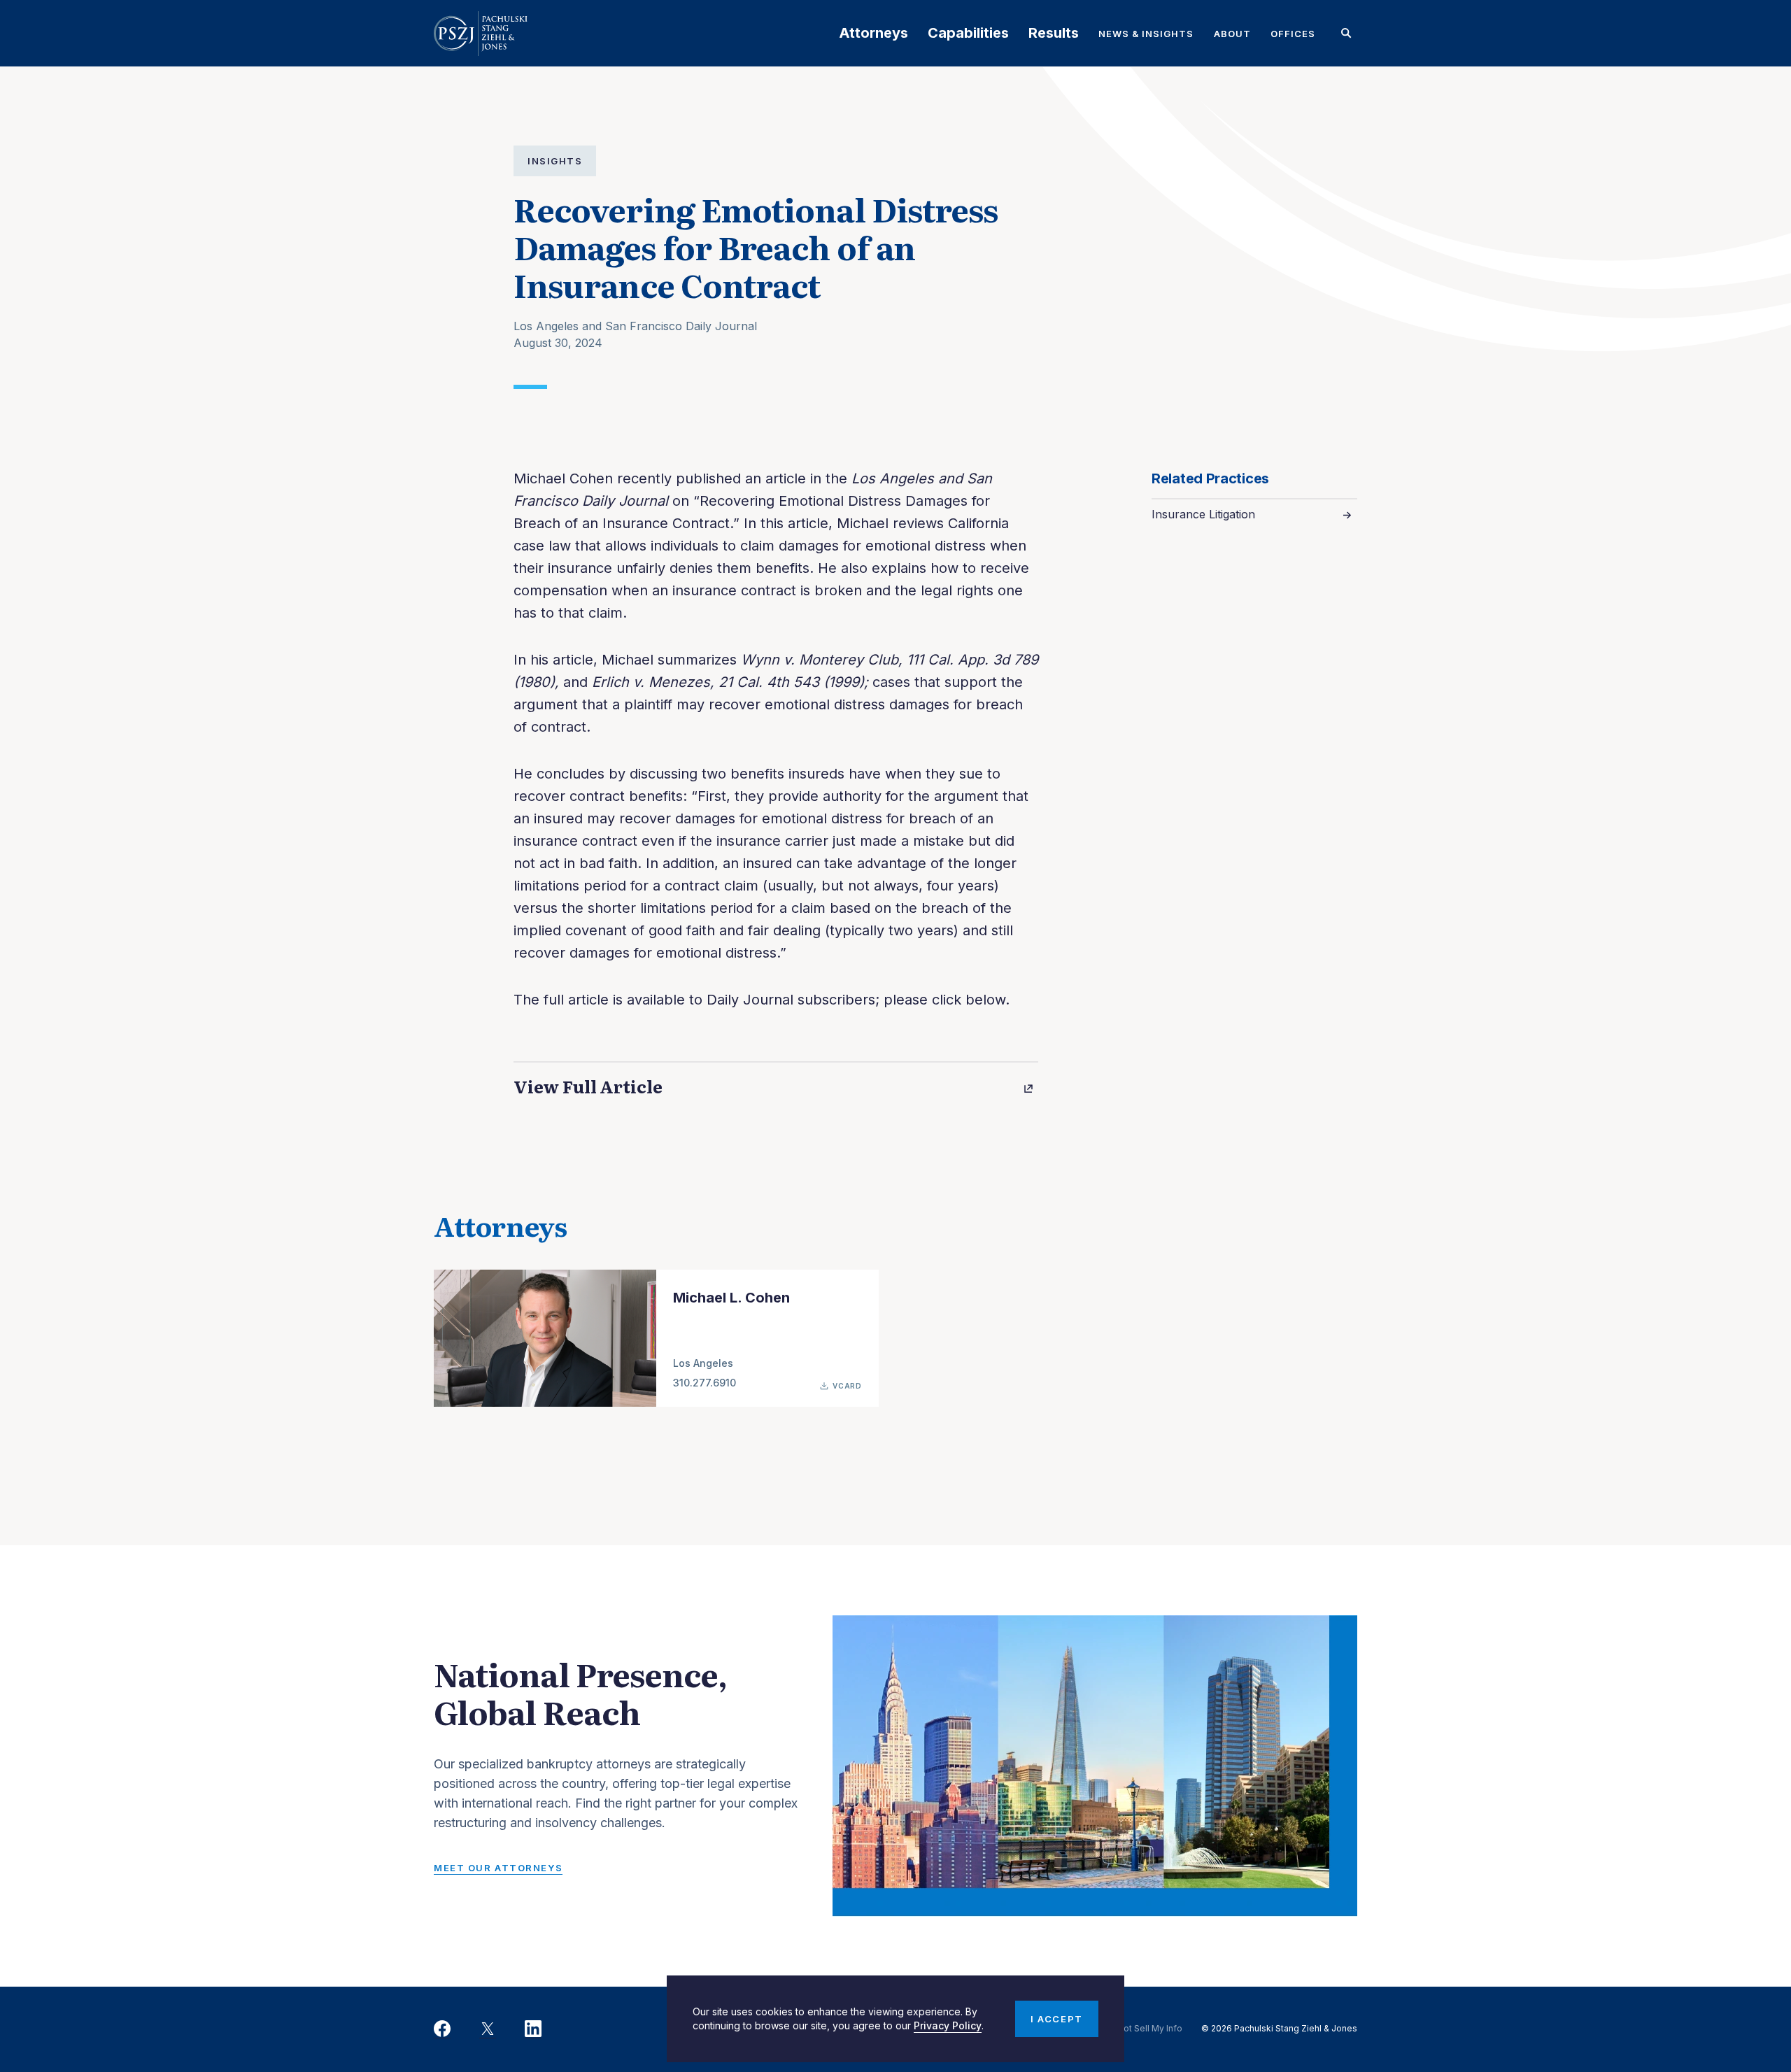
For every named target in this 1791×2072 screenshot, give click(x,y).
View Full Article (588, 1086)
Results (1054, 33)
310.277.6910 (705, 1383)
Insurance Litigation (1203, 514)
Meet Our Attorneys (498, 1868)
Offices (1293, 34)
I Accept (1056, 2019)
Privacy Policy (948, 2025)
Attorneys (873, 33)
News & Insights (1146, 34)
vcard (847, 1386)
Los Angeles (703, 1363)
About (1232, 34)
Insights (555, 161)
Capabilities (968, 33)
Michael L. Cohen (731, 1298)
